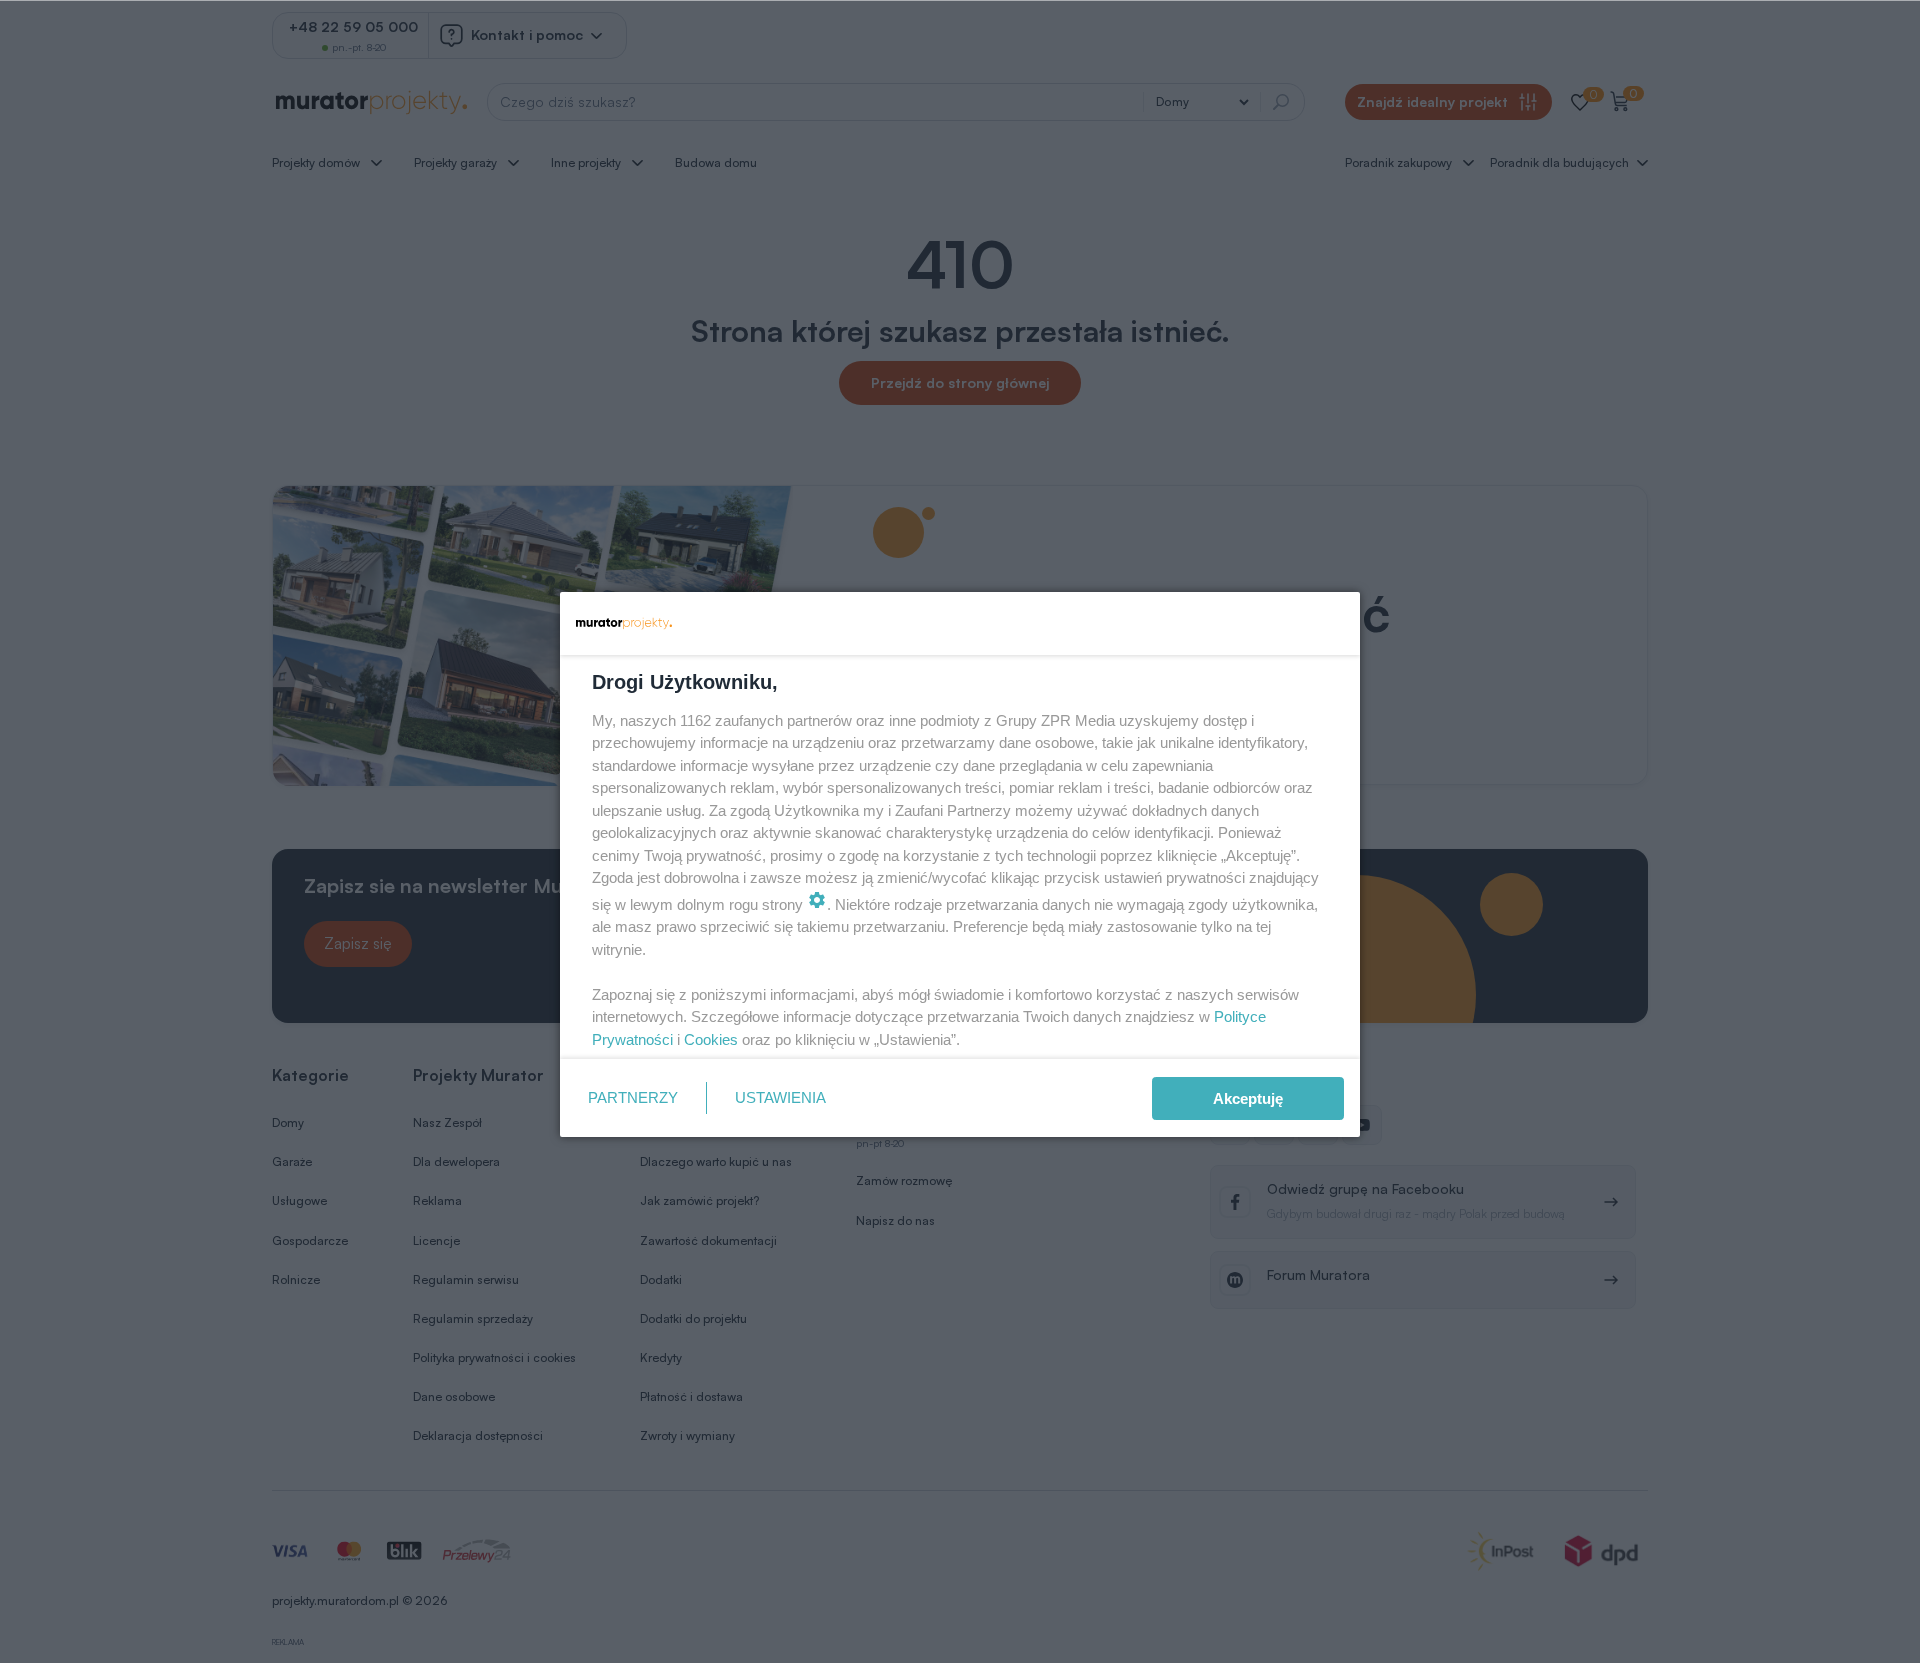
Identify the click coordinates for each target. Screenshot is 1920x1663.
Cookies (711, 1039)
